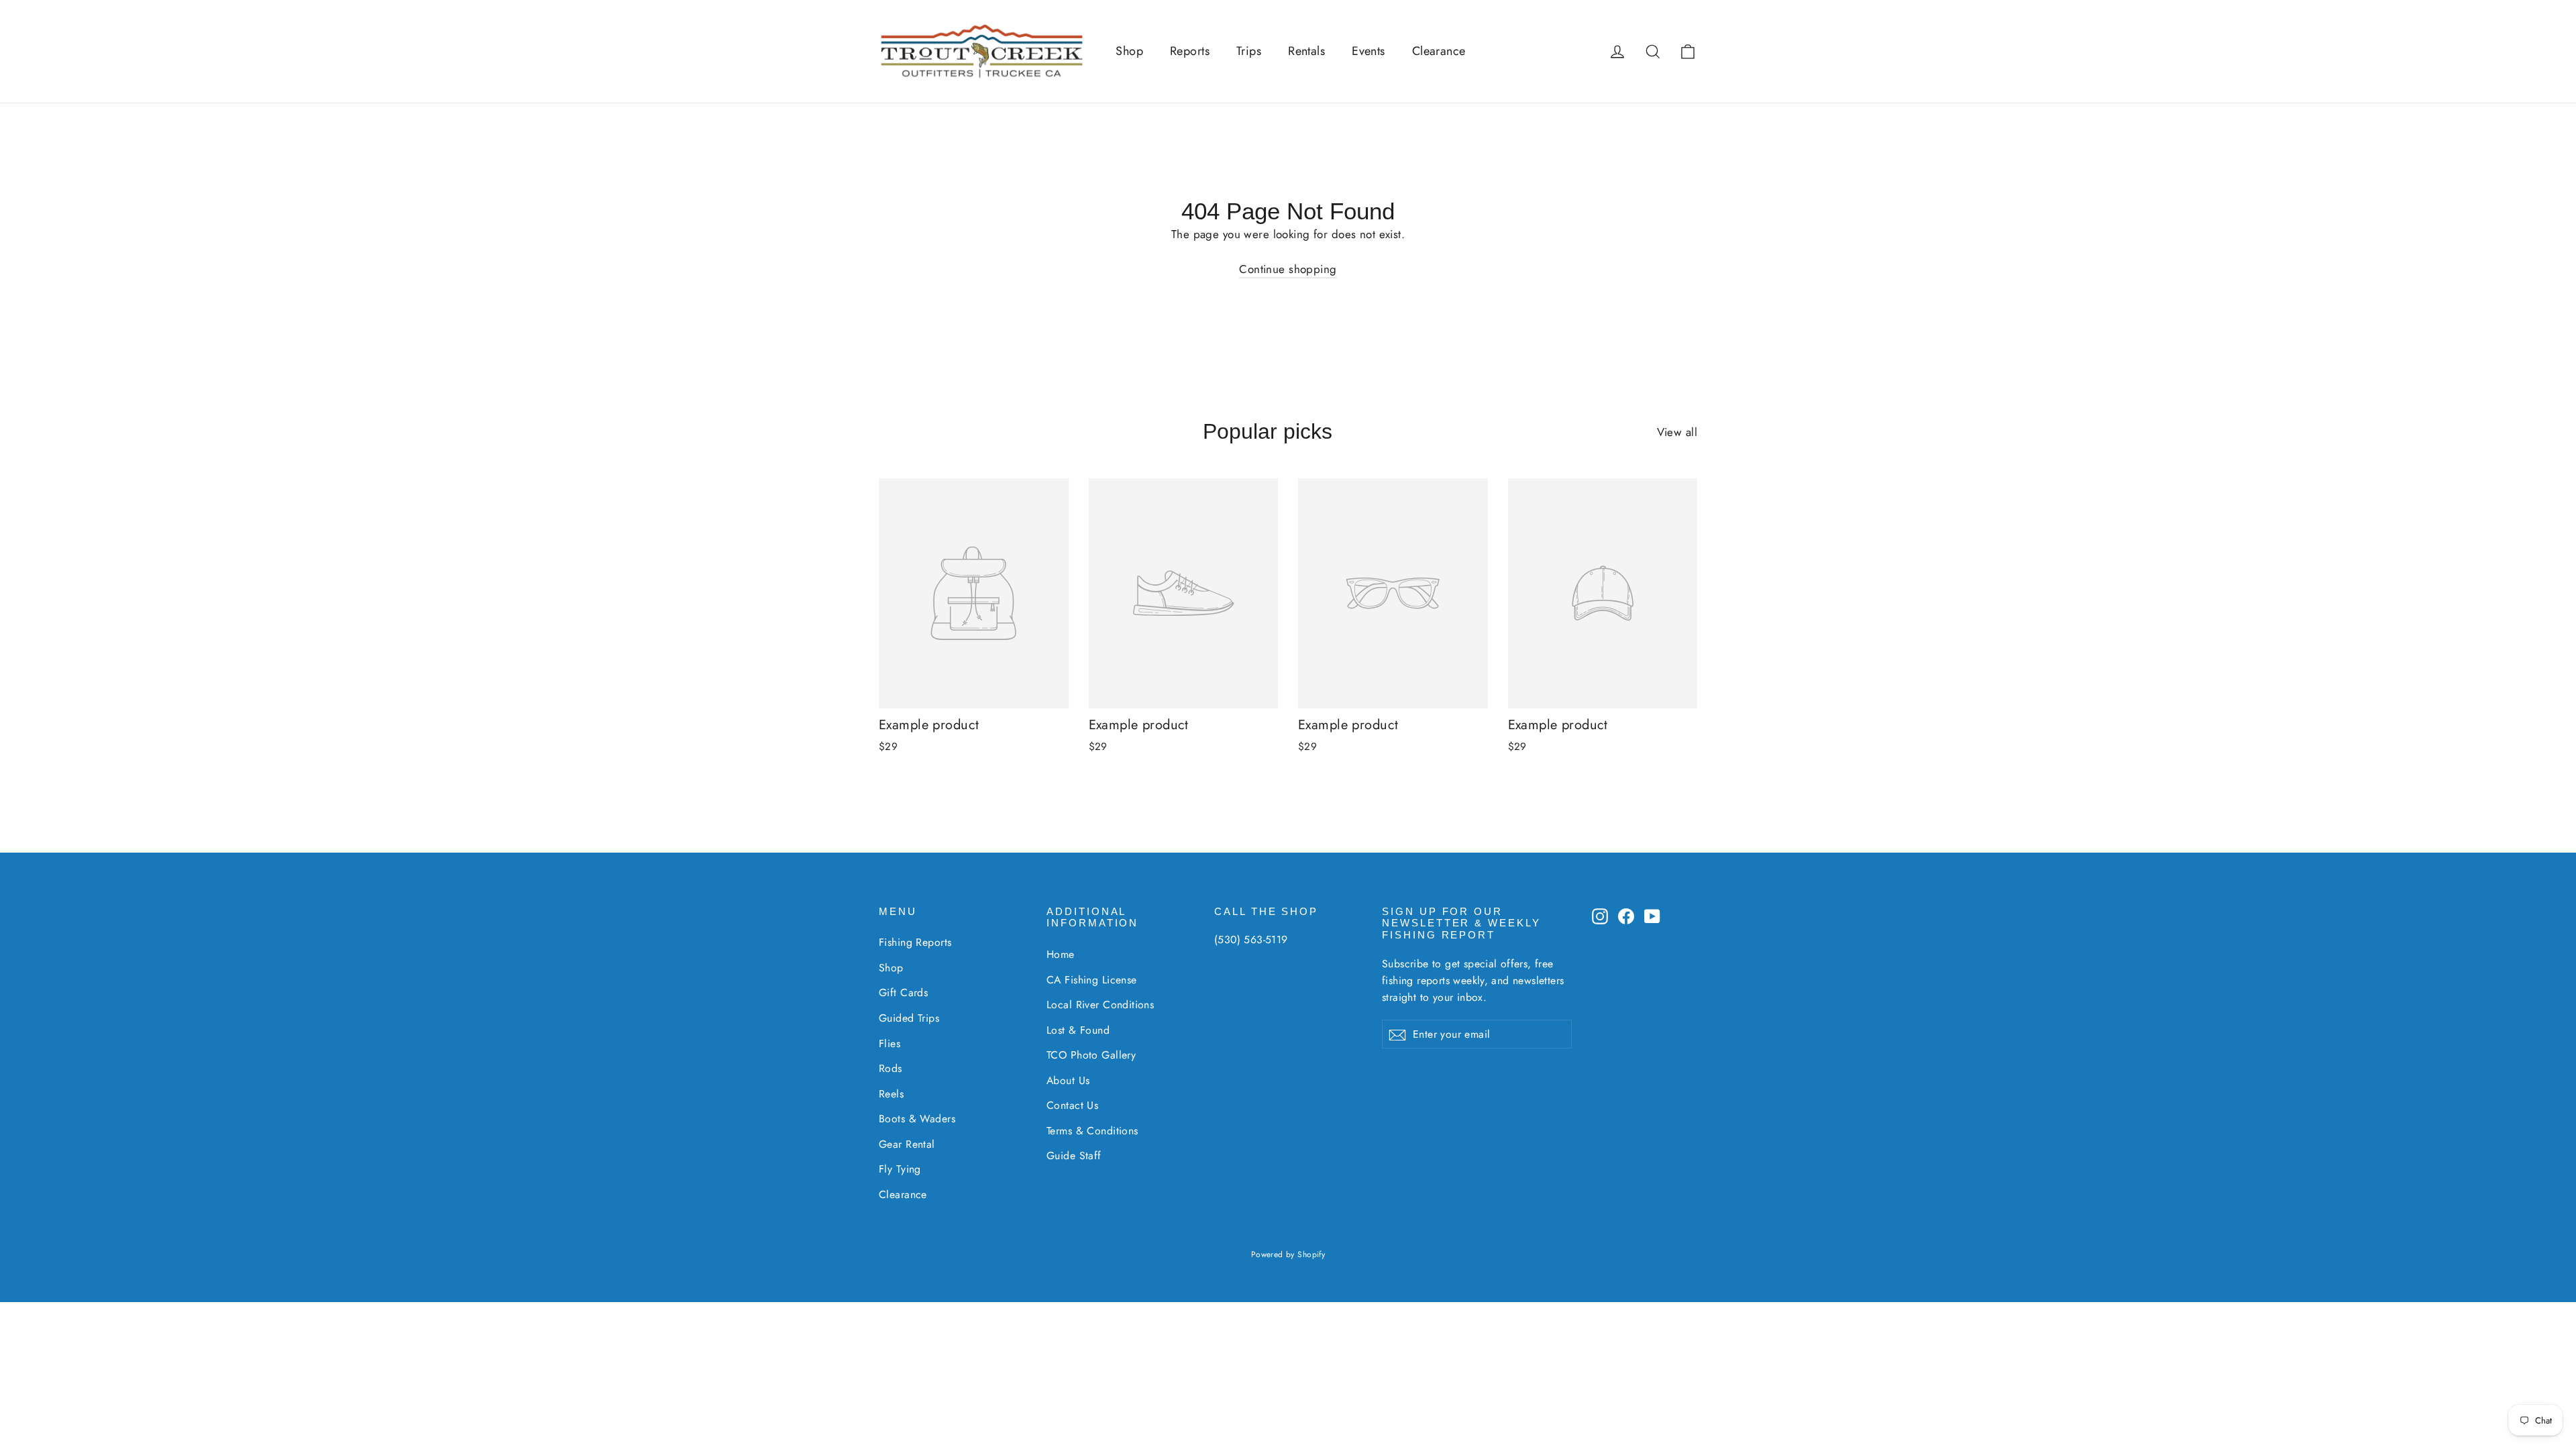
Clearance (1439, 51)
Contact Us (1072, 1105)
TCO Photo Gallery (1091, 1055)
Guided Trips (909, 1018)
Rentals (1306, 51)
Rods (891, 1068)
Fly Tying (900, 1169)
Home (1061, 954)
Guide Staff (1074, 1156)
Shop (1129, 51)
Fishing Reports (915, 942)
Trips (1249, 51)
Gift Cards (903, 992)
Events (1368, 51)
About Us (1068, 1080)
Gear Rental (907, 1144)
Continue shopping (1288, 269)
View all (1677, 432)
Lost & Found (1078, 1030)
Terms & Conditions (1092, 1131)
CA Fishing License (1092, 980)
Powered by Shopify (1288, 1254)
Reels (891, 1094)
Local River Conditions (1100, 1005)
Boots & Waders (917, 1119)
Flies (890, 1043)
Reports (1190, 51)
